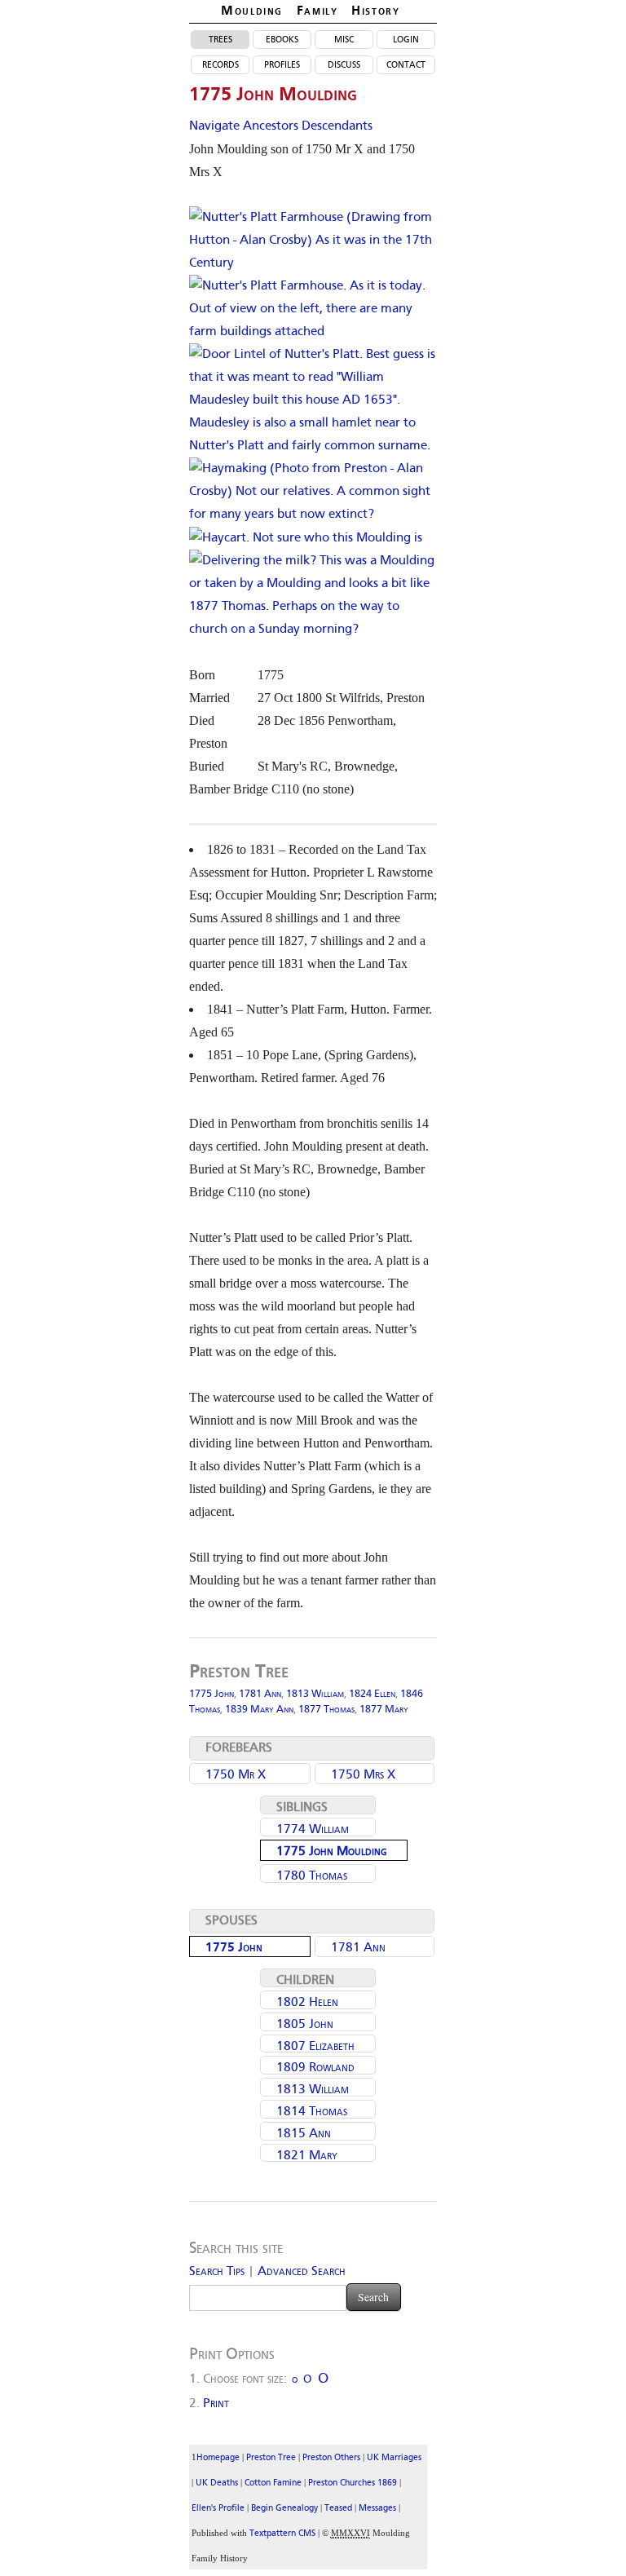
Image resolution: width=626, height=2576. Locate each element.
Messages (377, 2509)
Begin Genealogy (284, 2509)
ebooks (282, 39)
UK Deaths (217, 2483)
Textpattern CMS (282, 2534)
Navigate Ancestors (244, 126)
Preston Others (331, 2458)
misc (344, 39)
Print (216, 2404)
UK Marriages (394, 2458)
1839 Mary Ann (259, 1710)
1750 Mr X (236, 1775)
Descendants (337, 126)
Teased (338, 2509)
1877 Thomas (326, 1710)
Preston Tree (271, 2458)
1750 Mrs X (363, 1775)
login (406, 39)
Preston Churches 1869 (353, 2483)
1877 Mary (384, 1710)
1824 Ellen (372, 1694)
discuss (344, 64)
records (220, 64)
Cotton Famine (273, 2483)
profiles (282, 64)
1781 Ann (260, 1694)
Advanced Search (302, 2272)
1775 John (212, 1694)
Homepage (218, 2458)
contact (406, 64)
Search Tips (217, 2272)
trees (220, 39)
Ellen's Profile (218, 2509)
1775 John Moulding (332, 1852)
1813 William (315, 1694)
